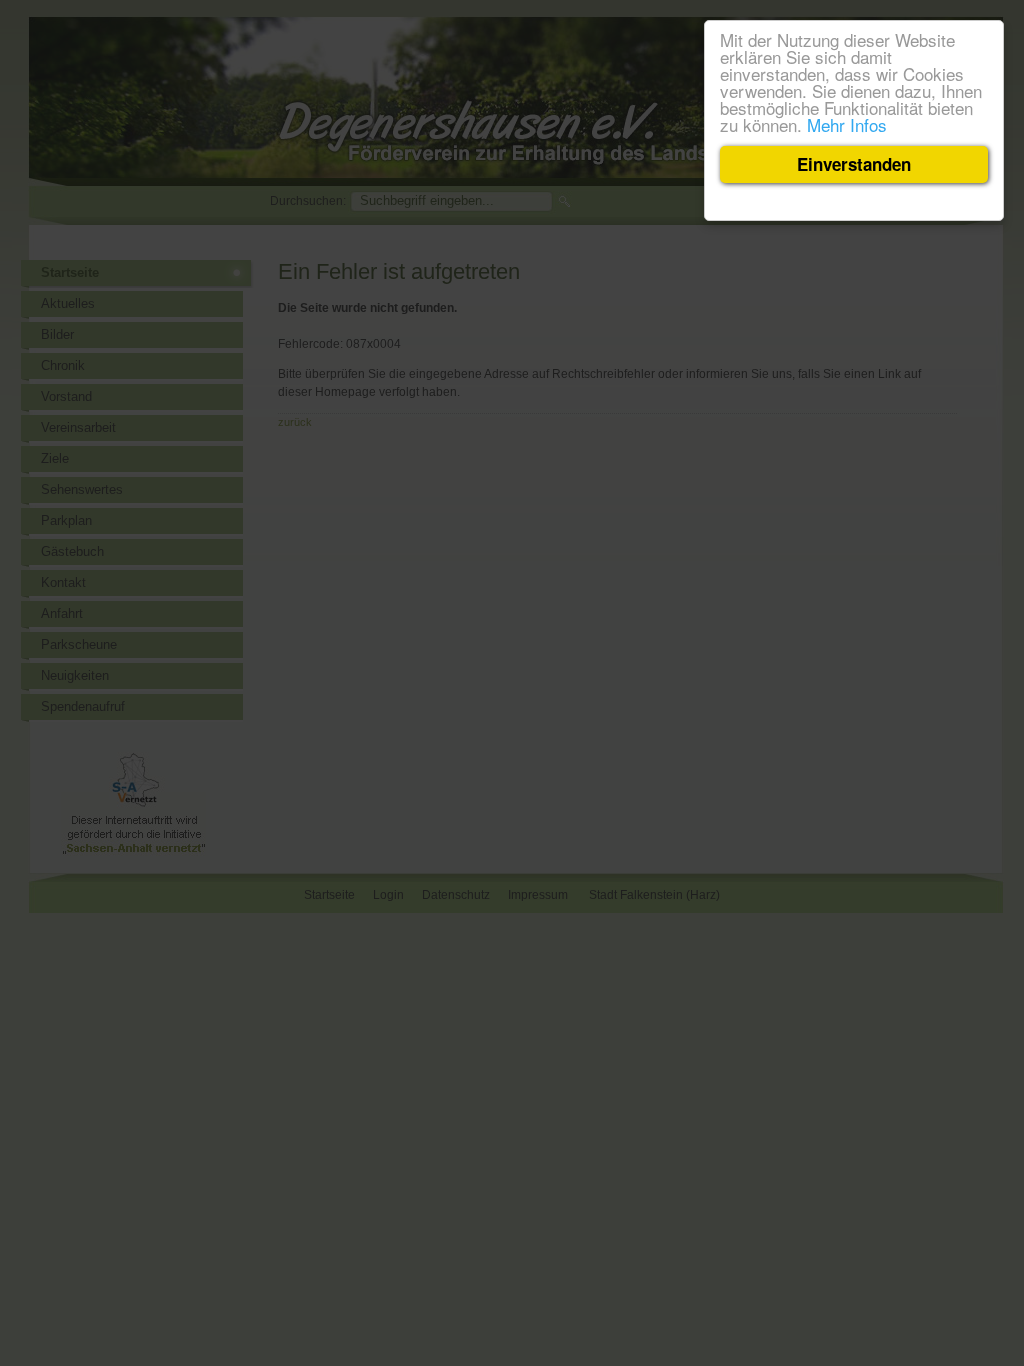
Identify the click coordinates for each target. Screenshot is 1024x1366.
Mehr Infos (847, 124)
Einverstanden (854, 164)
